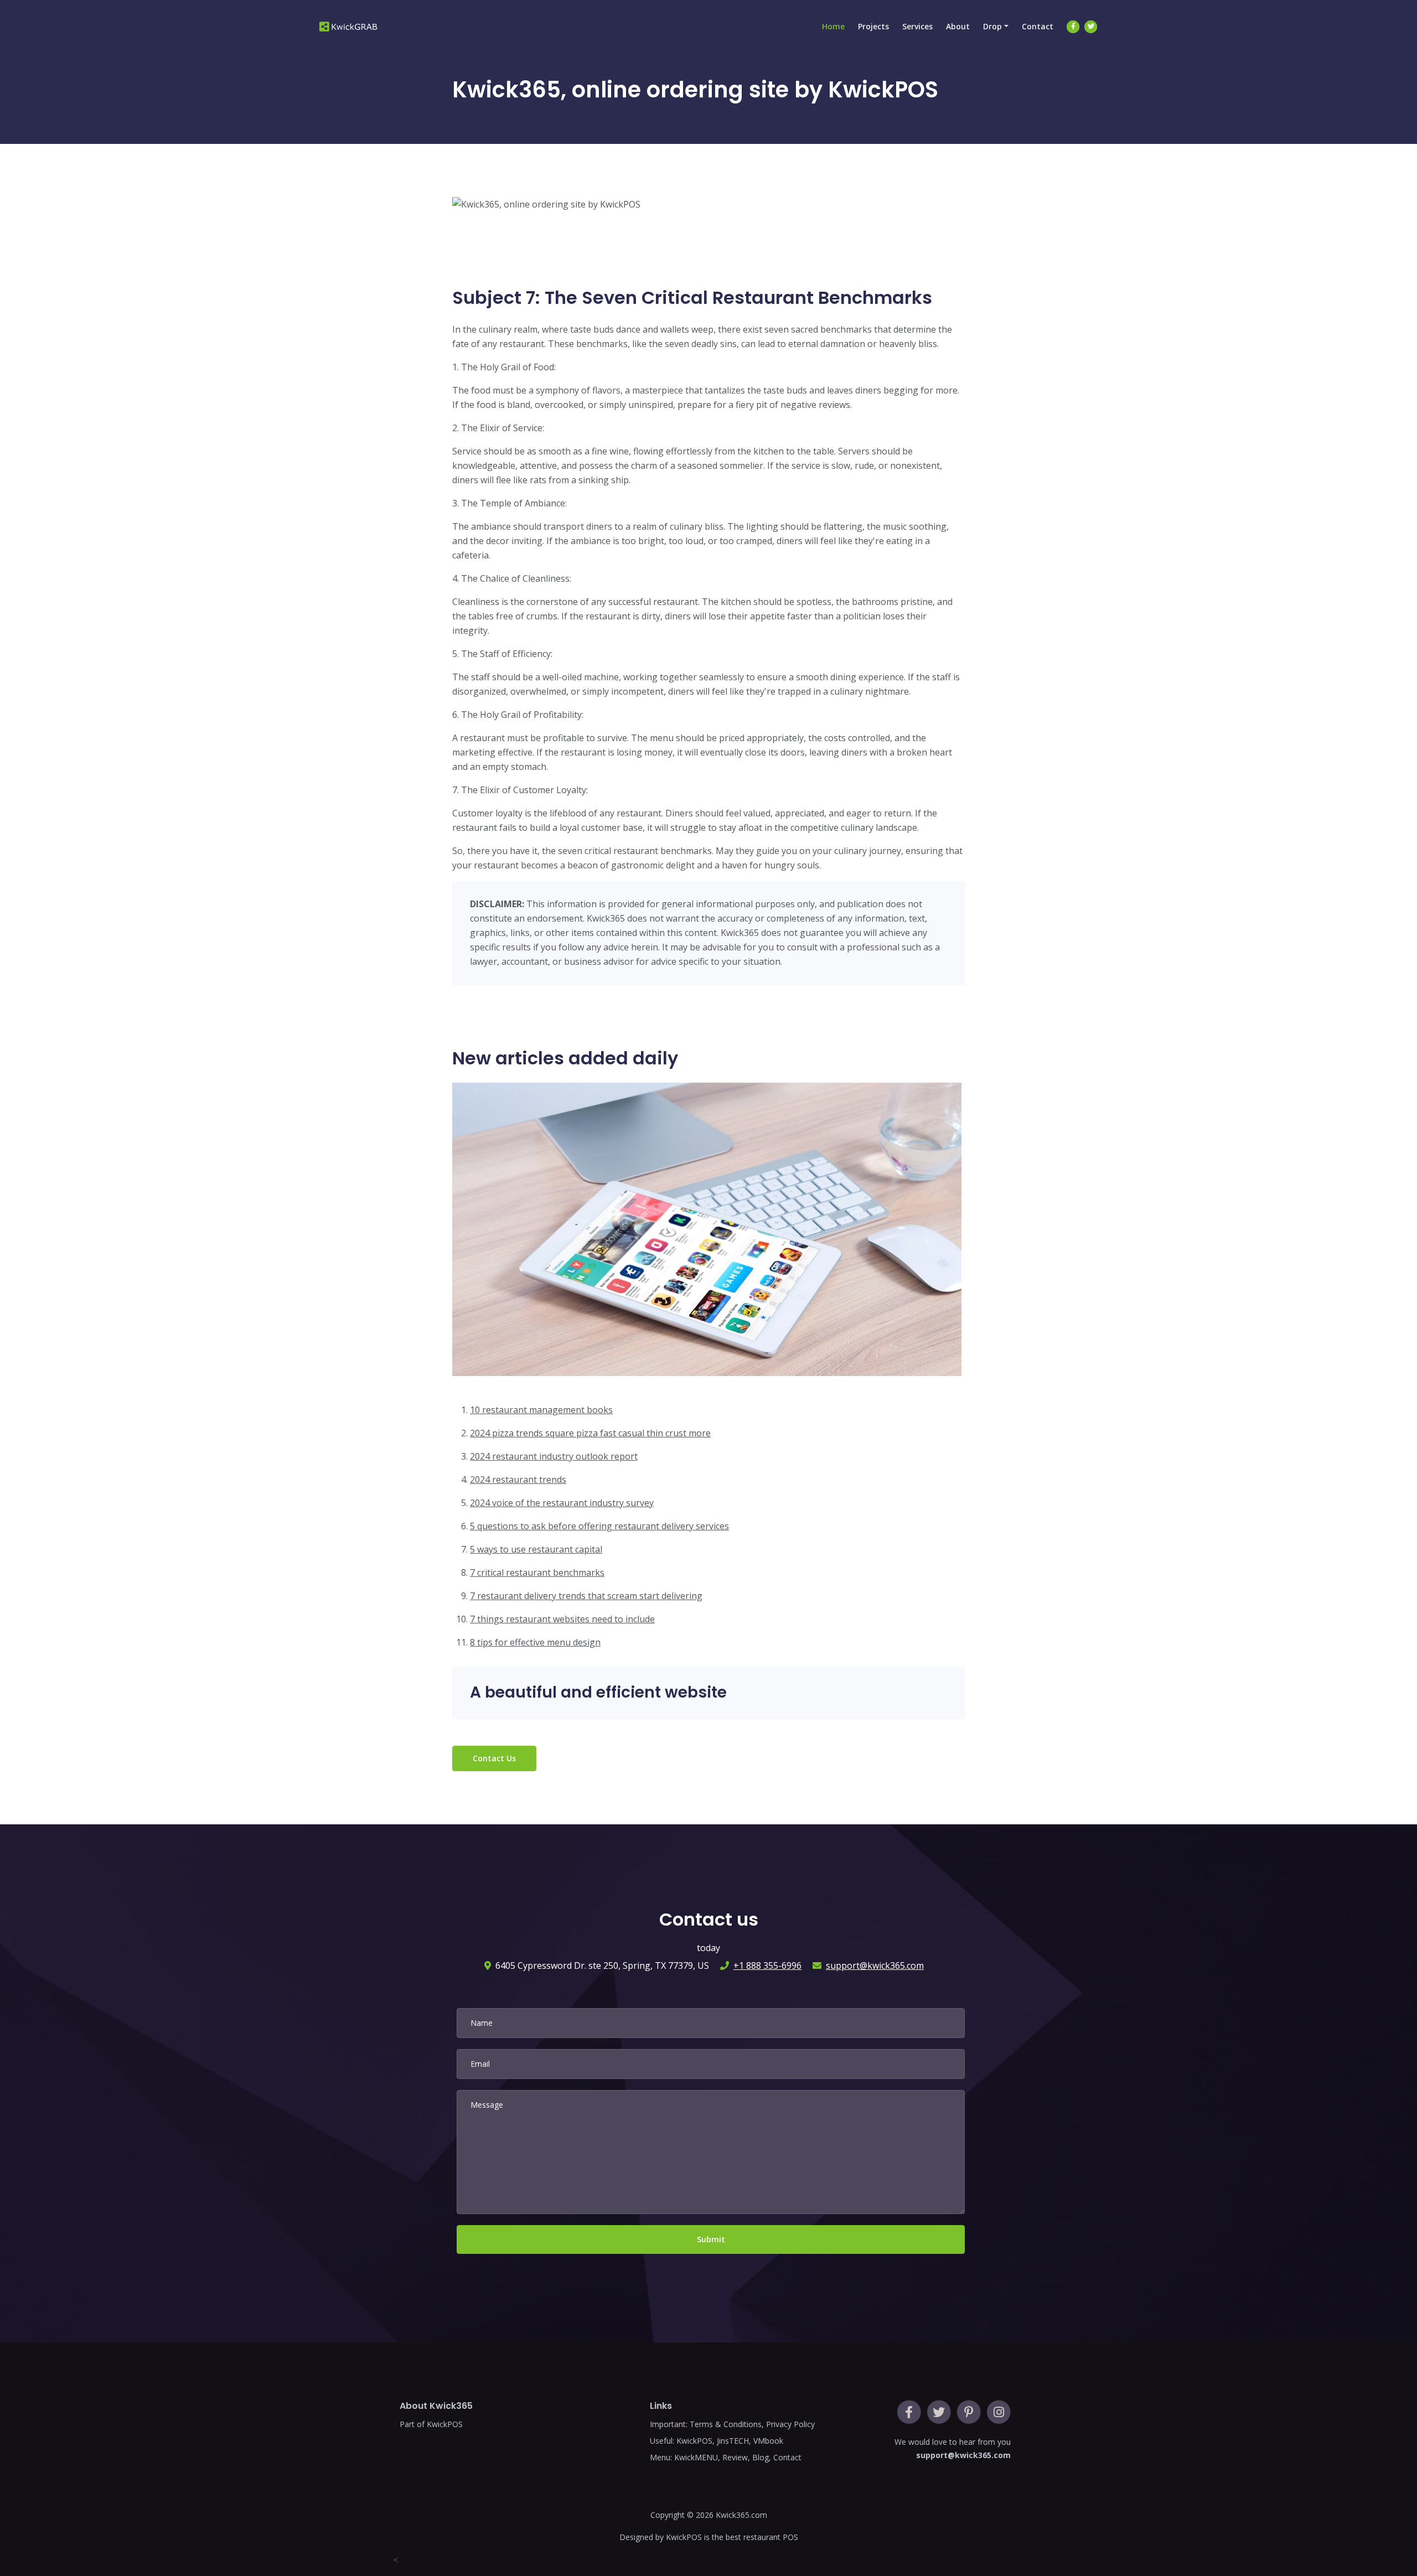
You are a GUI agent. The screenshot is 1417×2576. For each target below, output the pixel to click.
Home (833, 26)
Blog (761, 2457)
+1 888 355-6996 (767, 1965)
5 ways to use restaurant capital (536, 1549)
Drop (992, 26)
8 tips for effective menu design (535, 1642)
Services (917, 26)
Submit (711, 2239)
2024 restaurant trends (518, 1480)
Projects (873, 26)
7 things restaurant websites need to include (562, 1619)
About (958, 26)
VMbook (768, 2441)
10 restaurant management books (541, 1410)
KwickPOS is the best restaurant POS (732, 2537)
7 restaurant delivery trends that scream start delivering (586, 1596)
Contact (1038, 26)
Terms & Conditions (726, 2424)
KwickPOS (694, 2441)
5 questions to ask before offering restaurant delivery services (599, 1526)
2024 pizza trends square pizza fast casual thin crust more (590, 1433)
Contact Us (494, 1758)
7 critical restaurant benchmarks (537, 1573)
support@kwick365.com (875, 1965)
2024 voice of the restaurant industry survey (562, 1503)
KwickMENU (696, 2457)
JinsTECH (733, 2441)
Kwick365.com (741, 2515)
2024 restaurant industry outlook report (554, 1456)
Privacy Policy (790, 2424)
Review (735, 2457)
